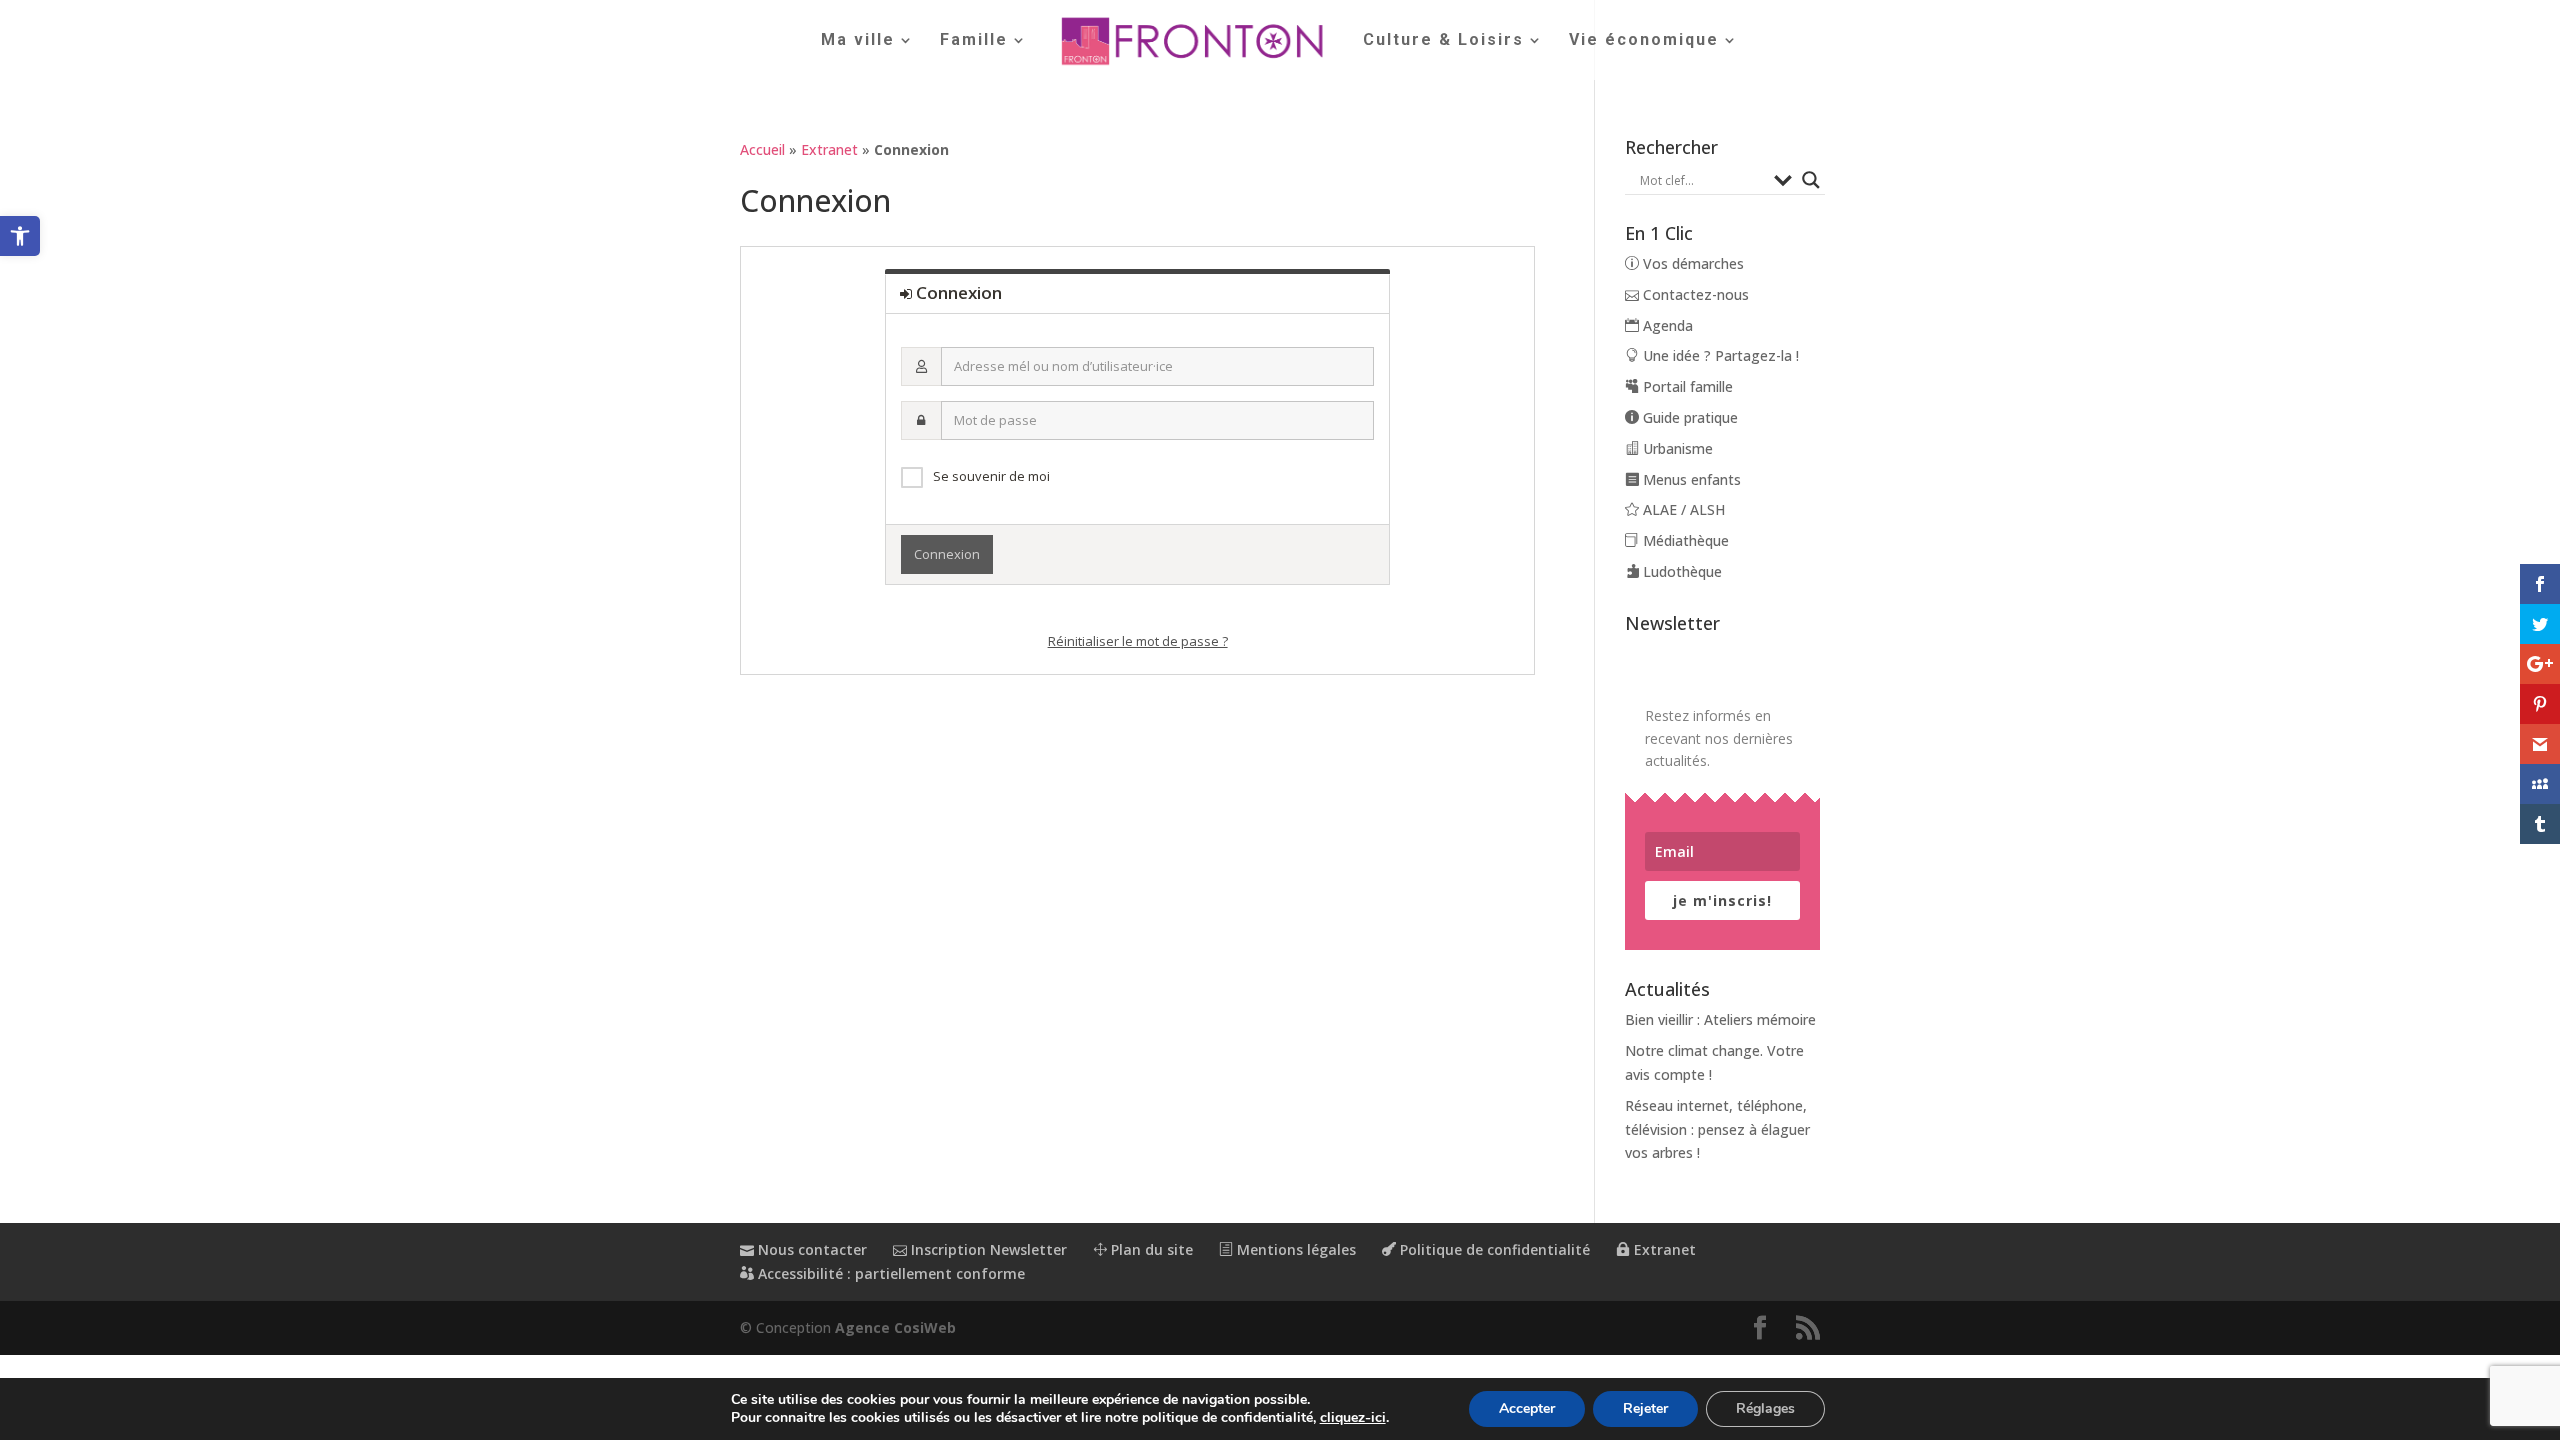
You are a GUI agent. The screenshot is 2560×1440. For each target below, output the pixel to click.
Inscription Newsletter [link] (987, 1249)
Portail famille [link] (1686, 386)
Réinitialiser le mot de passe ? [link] (1138, 641)
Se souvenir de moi (991, 476)
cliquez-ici (1353, 1418)
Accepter (1527, 1408)
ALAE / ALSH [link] (1682, 509)
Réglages (1765, 1408)
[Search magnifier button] (1811, 180)
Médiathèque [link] (1684, 540)
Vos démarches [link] (1691, 263)
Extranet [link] (829, 149)
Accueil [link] (762, 149)
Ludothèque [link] (1680, 571)
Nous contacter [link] (810, 1249)
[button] (1760, 1328)
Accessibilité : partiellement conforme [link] (889, 1273)
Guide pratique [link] (1688, 417)
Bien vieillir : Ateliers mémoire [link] (1720, 1019)
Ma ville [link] (858, 41)
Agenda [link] (1666, 325)
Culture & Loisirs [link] (1443, 41)
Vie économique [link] (1644, 41)
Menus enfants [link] (1690, 479)
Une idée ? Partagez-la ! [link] (1719, 355)
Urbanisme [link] (1676, 448)
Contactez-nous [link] (1694, 294)
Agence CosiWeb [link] (895, 1327)
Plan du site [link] (1150, 1249)
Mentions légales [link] (1294, 1249)
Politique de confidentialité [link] (1493, 1249)
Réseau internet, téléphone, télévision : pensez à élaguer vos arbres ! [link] (1717, 1129)
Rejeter (1645, 1408)
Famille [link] (974, 41)
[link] (20, 236)
